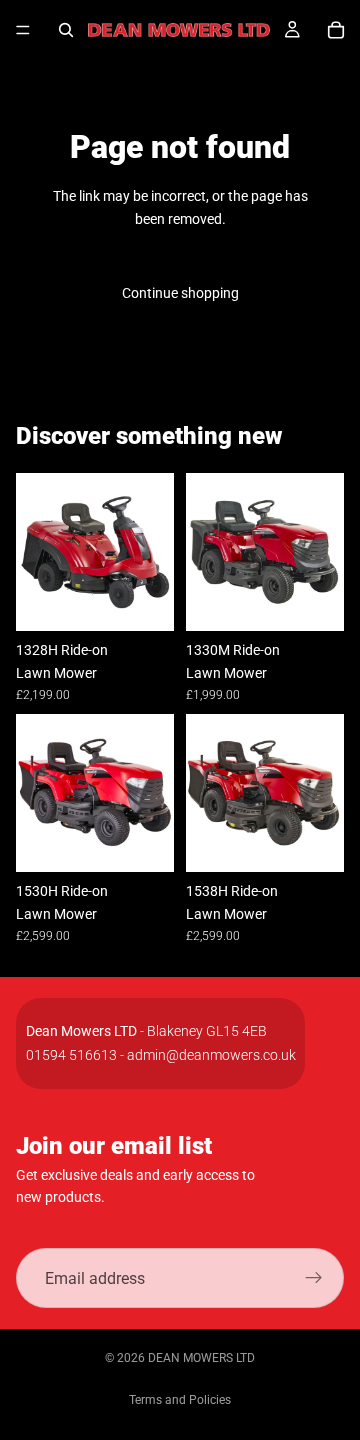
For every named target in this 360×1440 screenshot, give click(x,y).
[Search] (66, 30)
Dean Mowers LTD (201, 1358)
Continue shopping (180, 293)
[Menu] (23, 30)
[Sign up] (314, 1278)
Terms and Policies (180, 1400)
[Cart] (336, 30)
